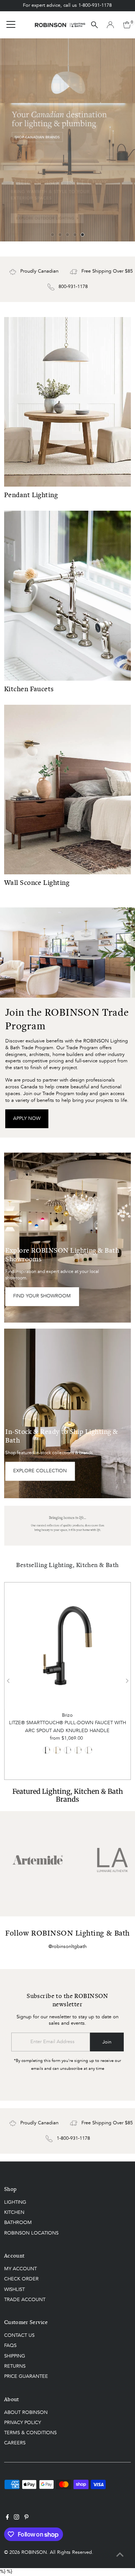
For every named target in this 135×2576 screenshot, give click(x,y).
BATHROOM (18, 2223)
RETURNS (15, 2366)
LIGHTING (15, 2202)
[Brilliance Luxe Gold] (57, 1750)
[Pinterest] (26, 2518)
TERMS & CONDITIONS (30, 2433)
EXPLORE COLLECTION (40, 1471)
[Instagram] (16, 2518)
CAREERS (15, 2443)
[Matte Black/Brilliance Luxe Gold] (46, 1750)
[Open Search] (94, 25)
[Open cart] (127, 25)
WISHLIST (14, 2290)
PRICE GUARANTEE (26, 2377)
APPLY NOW (27, 1119)
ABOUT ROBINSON (26, 2413)
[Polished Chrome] (67, 1750)
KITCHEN (14, 2213)
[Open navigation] (11, 25)
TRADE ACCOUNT (25, 2300)
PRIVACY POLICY (22, 2423)
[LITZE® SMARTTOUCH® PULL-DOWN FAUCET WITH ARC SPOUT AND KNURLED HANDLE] (67, 1646)
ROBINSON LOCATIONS (31, 2233)
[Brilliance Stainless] (88, 1750)
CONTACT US (19, 2336)
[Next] (127, 1681)
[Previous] (8, 1681)
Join (107, 2042)
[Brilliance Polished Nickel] (78, 1750)
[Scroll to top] (120, 2555)
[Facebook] (7, 2518)
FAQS (10, 2346)
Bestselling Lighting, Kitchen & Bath (67, 1565)
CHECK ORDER (21, 2279)
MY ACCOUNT (20, 2269)
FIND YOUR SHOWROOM (42, 1296)
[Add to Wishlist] (67, 1601)
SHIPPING (15, 2356)
